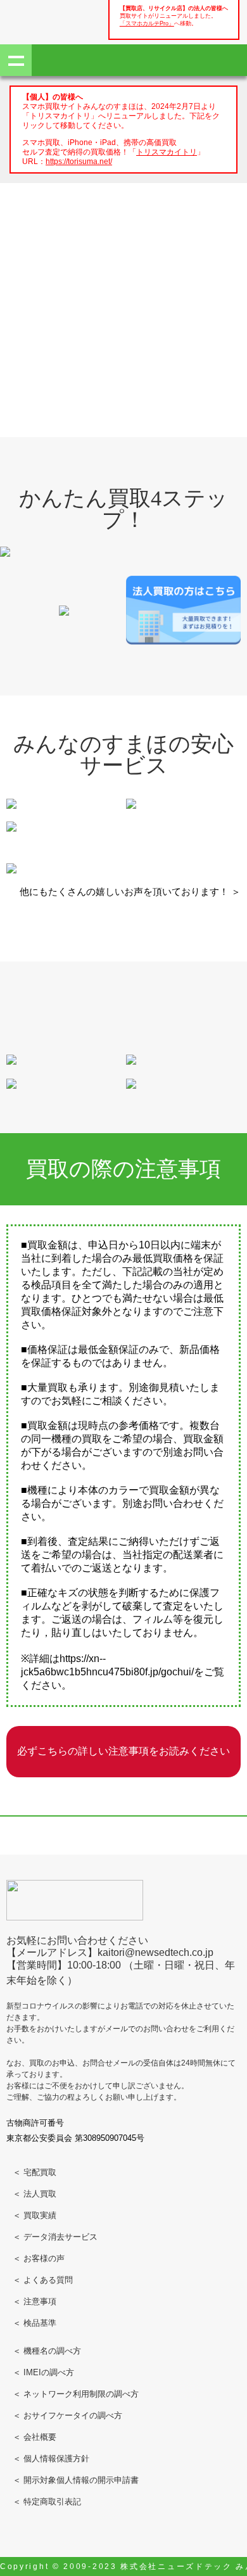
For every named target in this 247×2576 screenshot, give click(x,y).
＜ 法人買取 (35, 2194)
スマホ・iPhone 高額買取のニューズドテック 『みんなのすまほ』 (51, 20)
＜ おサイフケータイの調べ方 (67, 2415)
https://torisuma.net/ (79, 161)
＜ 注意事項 (35, 2301)
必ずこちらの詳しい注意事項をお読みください (123, 1751)
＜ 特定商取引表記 (47, 2502)
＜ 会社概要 (35, 2437)
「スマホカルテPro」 (147, 23)
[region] (123, 278)
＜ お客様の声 (39, 2258)
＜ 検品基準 (35, 2323)
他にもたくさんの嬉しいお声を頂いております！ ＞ (130, 891)
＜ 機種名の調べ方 (47, 2351)
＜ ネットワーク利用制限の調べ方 (76, 2394)
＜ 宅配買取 (35, 2172)
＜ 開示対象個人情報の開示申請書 (76, 2480)
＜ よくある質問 (43, 2280)
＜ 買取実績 (35, 2215)
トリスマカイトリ (167, 152)
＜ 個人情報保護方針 (51, 2459)
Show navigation (16, 60)
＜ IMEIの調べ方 (43, 2372)
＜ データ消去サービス (55, 2237)
